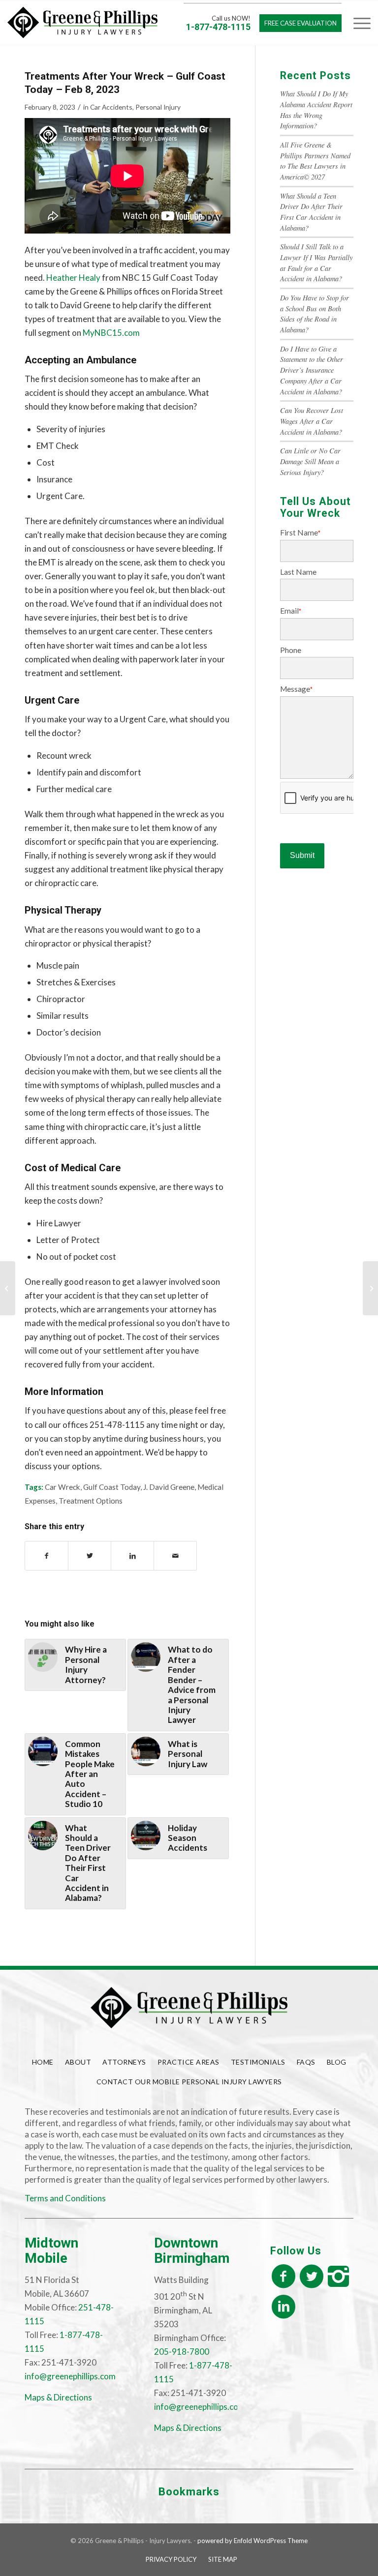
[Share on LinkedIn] (132, 1556)
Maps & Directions (58, 2397)
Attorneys (124, 2062)
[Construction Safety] (370, 1288)
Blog (337, 2062)
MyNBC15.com (111, 333)
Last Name (298, 572)
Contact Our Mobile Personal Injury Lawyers (189, 2082)
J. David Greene (169, 1487)
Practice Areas (189, 2062)
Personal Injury (158, 107)
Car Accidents (111, 107)
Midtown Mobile (51, 2250)
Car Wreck (63, 1487)
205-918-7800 (182, 2352)
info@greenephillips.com (70, 2376)
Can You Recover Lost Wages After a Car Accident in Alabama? (312, 421)
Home (43, 2062)
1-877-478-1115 (218, 27)
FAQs (306, 2062)
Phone (291, 650)
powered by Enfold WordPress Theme (252, 2541)
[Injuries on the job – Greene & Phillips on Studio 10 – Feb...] (8, 1288)
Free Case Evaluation (300, 23)
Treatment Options (91, 1501)
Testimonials (258, 2062)
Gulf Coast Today (112, 1487)
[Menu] (357, 23)
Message (296, 689)
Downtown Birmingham (192, 2250)
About (78, 2062)
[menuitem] (171, 2559)
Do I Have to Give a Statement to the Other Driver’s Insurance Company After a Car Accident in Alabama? (312, 370)
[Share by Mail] (175, 1556)
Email (291, 611)
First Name (300, 533)
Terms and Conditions (65, 2198)
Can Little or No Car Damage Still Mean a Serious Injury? (310, 461)
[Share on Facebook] (47, 1556)
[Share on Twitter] (90, 1556)
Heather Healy (73, 278)
